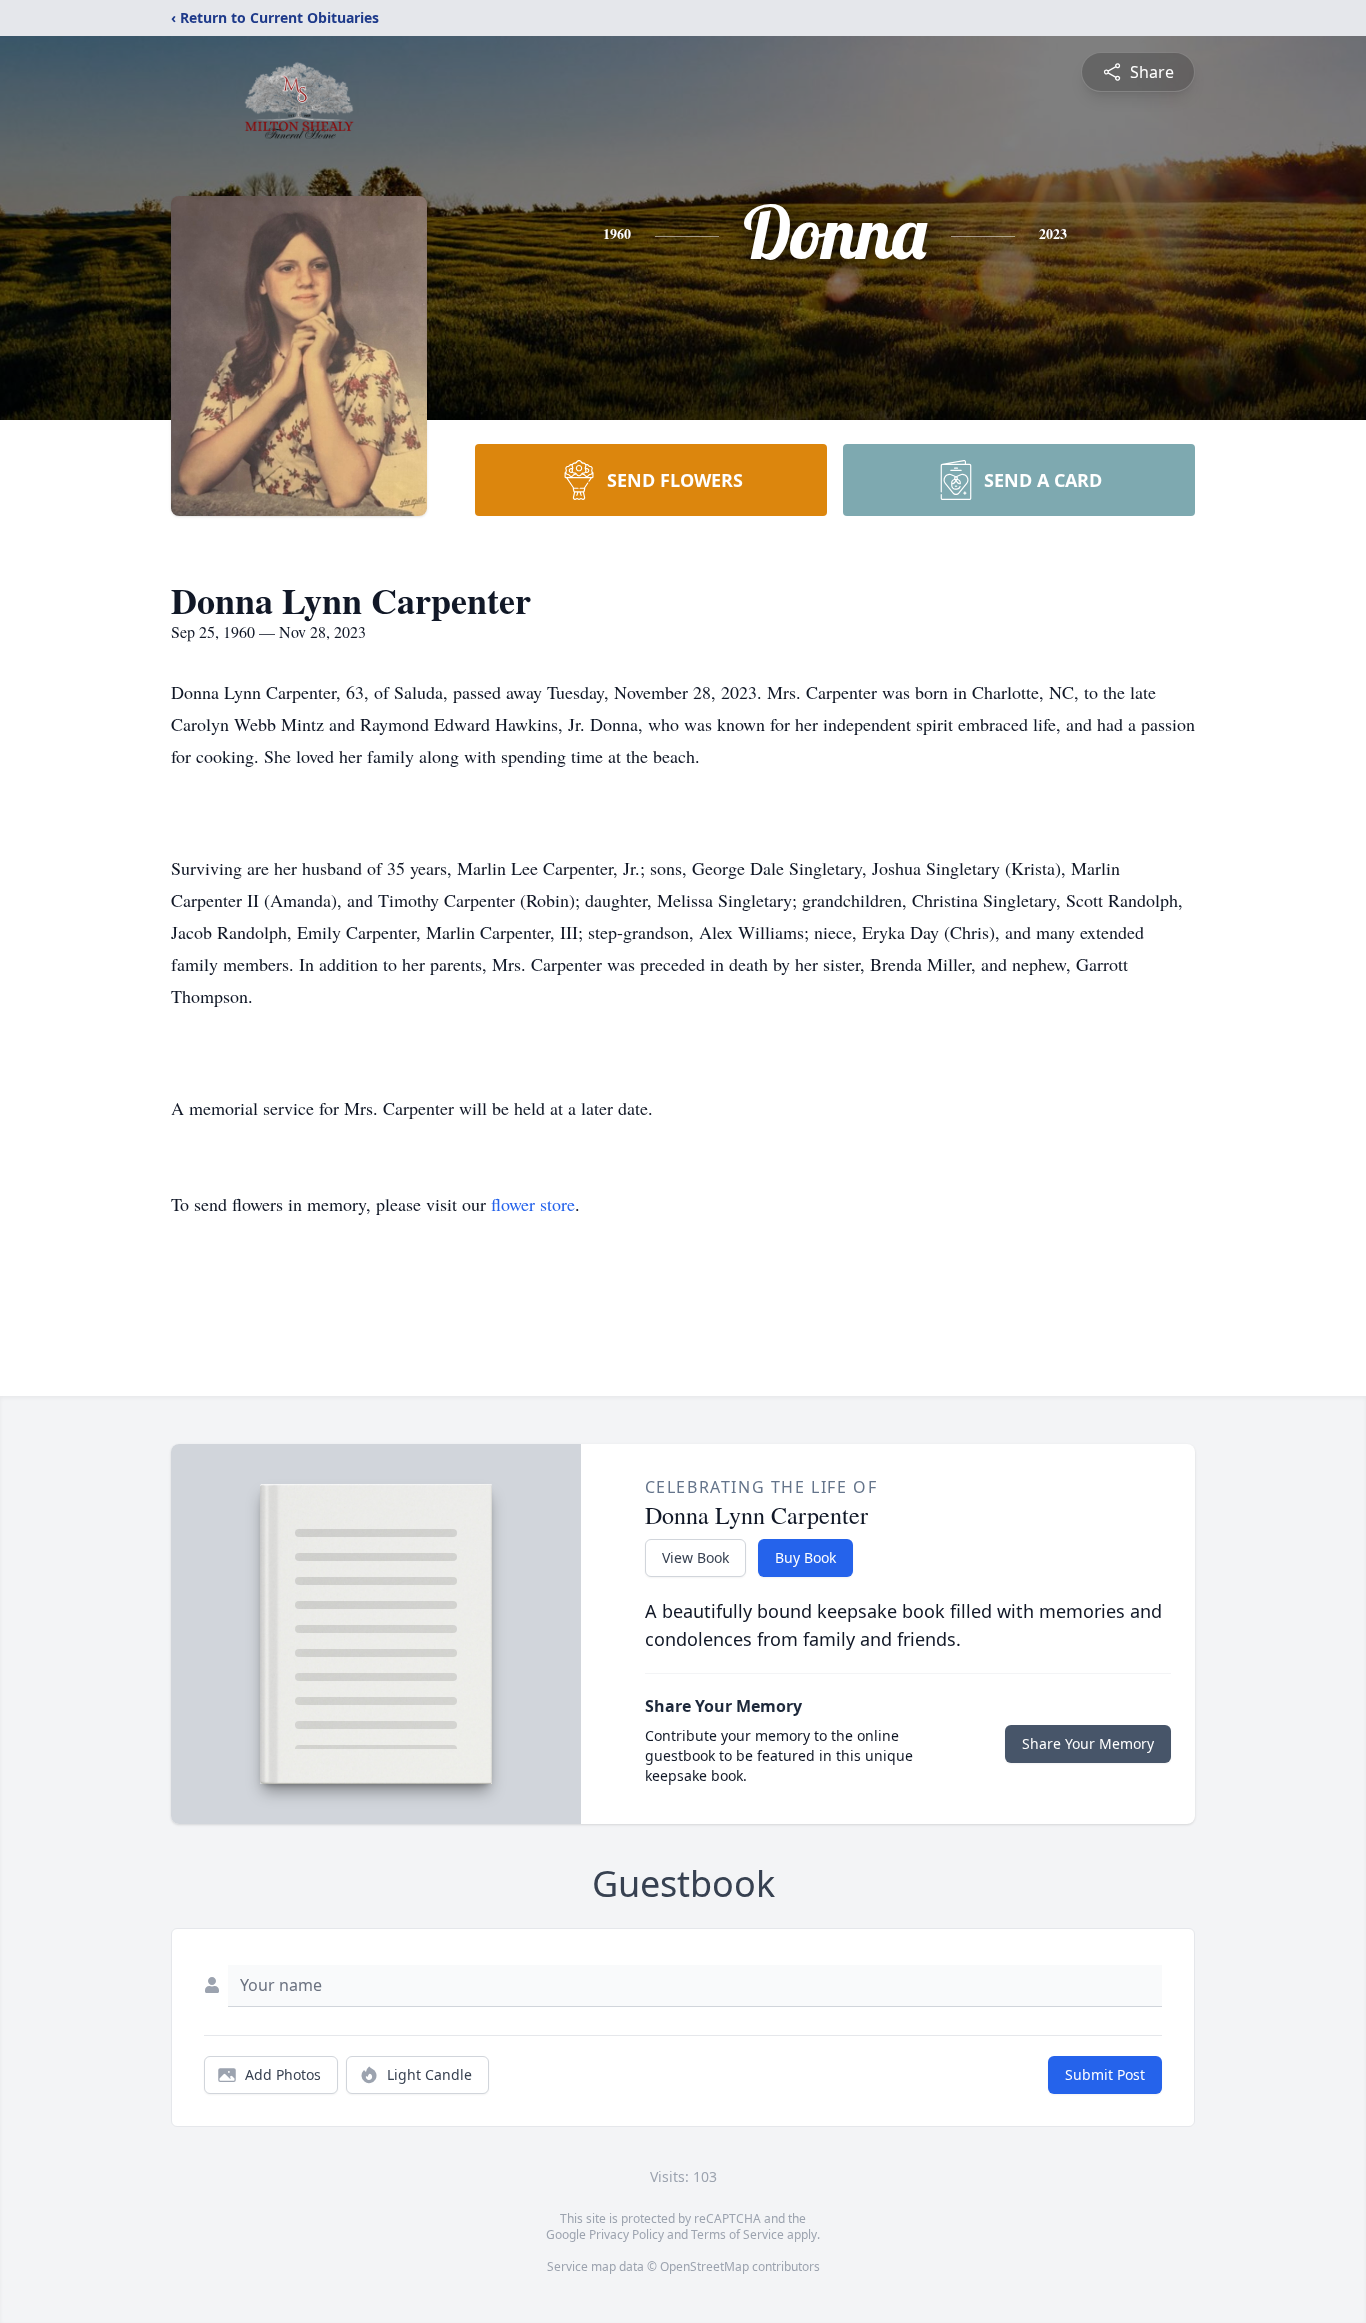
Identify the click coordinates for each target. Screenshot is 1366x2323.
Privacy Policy (626, 2234)
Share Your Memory (1088, 1743)
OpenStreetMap (704, 2266)
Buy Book (805, 1557)
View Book (695, 1557)
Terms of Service (737, 2234)
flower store (533, 1204)
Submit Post (1105, 2074)
